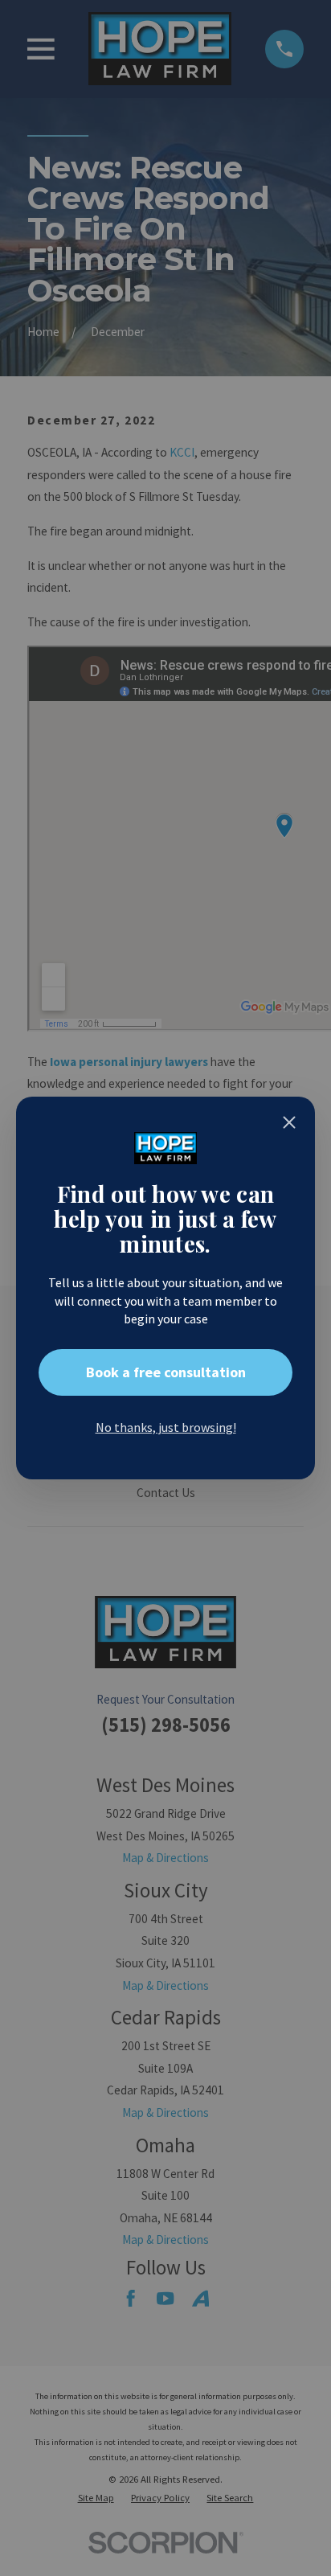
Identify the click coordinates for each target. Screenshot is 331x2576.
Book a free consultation (166, 1372)
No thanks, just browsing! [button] (166, 1427)
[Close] (289, 1122)
